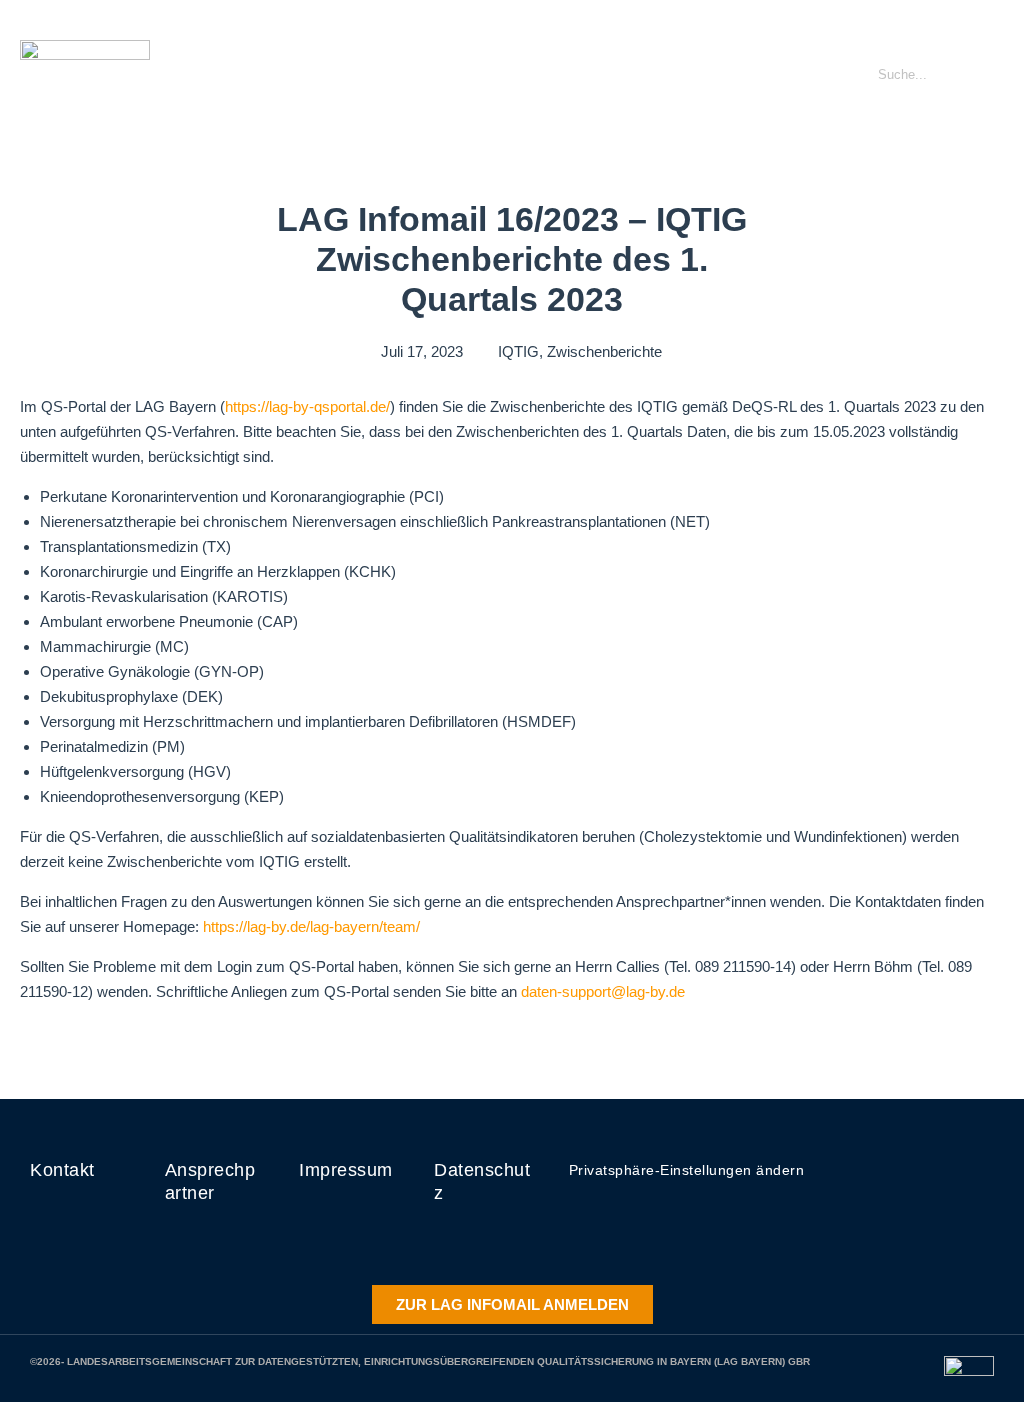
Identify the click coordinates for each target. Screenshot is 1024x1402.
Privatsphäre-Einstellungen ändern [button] (687, 1170)
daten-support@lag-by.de (603, 991)
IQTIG (518, 351)
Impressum (346, 1170)
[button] (812, 75)
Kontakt (62, 1170)
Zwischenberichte (604, 351)
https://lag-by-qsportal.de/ (307, 406)
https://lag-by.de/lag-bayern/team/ (311, 926)
